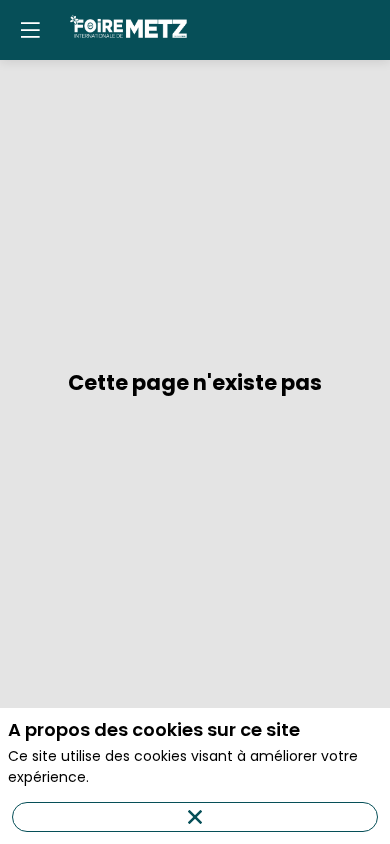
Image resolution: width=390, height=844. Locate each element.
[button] (30, 30)
